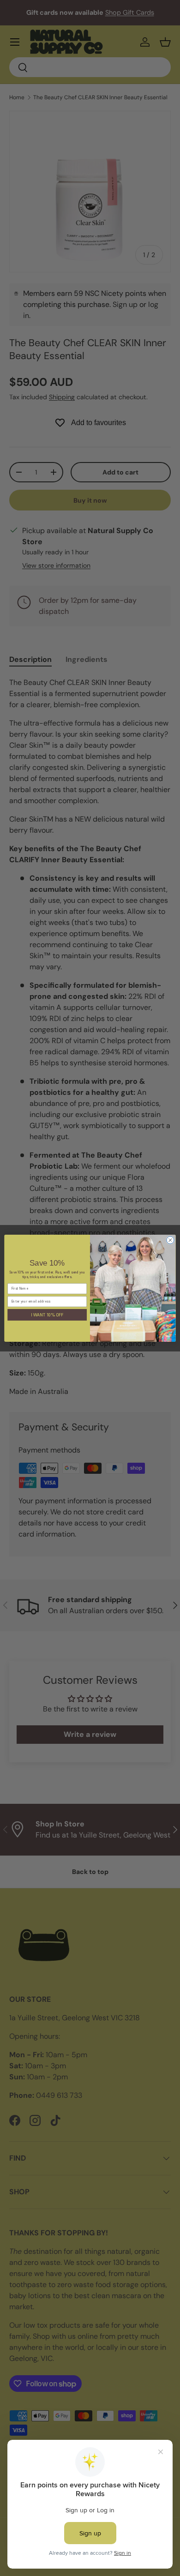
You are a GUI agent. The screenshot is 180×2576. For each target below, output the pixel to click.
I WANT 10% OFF (47, 1315)
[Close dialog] (170, 1240)
